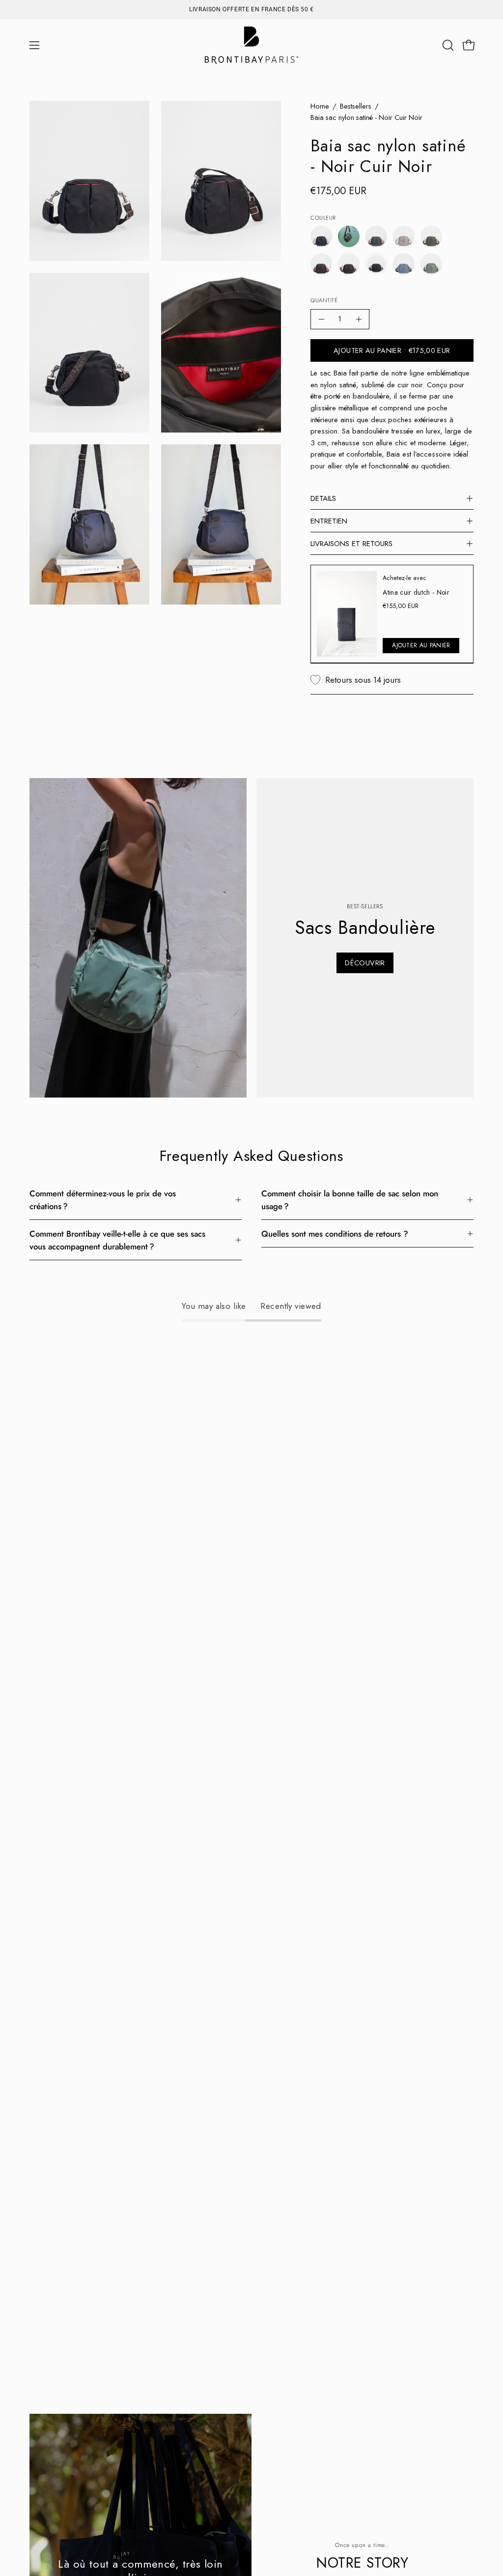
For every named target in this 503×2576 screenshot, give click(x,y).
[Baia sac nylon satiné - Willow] (431, 264)
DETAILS (323, 498)
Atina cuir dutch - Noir (417, 592)
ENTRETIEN (329, 521)
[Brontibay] (251, 45)
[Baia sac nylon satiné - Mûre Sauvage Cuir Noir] (349, 264)
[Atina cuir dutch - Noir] (347, 614)
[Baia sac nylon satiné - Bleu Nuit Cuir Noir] (321, 236)
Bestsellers (356, 106)
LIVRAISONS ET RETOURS (351, 544)
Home (320, 106)
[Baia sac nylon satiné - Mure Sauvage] (321, 264)
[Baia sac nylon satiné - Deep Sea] (349, 236)
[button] (447, 45)
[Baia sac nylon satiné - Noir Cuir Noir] (376, 264)
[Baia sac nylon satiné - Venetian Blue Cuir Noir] (404, 264)
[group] (251, 9)
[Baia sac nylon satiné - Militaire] (431, 236)
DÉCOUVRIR (365, 963)
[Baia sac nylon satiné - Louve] (404, 236)
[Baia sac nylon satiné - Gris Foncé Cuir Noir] (376, 236)
